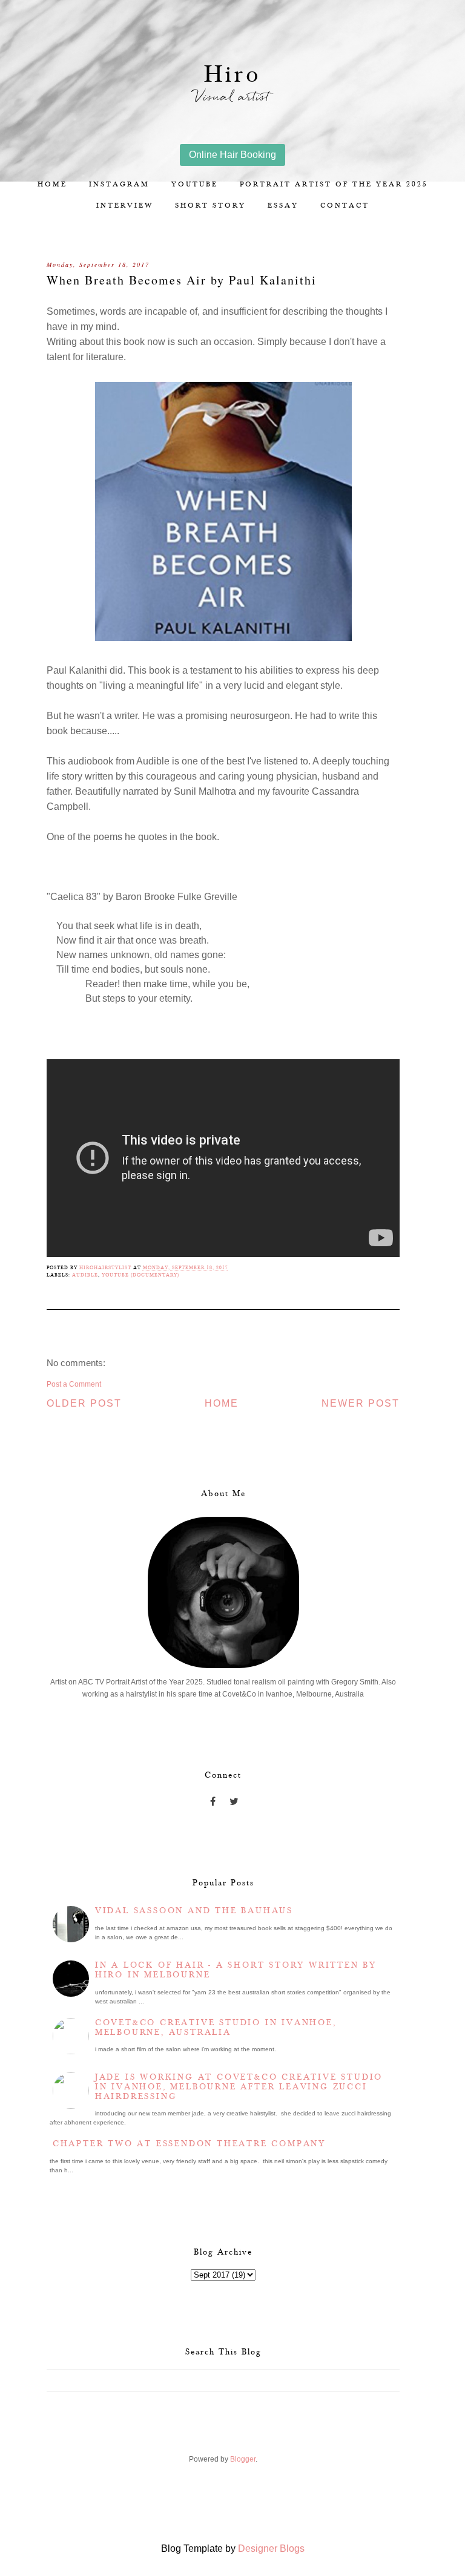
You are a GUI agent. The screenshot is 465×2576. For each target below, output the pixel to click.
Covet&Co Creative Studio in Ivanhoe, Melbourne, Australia (216, 2028)
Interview (125, 205)
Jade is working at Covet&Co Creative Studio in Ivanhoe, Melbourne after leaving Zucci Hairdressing (239, 2087)
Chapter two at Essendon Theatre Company (189, 2144)
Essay (283, 205)
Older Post (84, 1403)
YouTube (195, 184)
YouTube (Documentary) (140, 1275)
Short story (210, 205)
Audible (85, 1275)
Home (52, 184)
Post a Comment (74, 1384)
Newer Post (361, 1403)
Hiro (232, 75)
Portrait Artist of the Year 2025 (334, 184)
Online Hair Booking (232, 155)
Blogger (243, 2459)
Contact (345, 205)
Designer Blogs (271, 2548)
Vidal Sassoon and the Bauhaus (194, 1911)
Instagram (119, 184)
